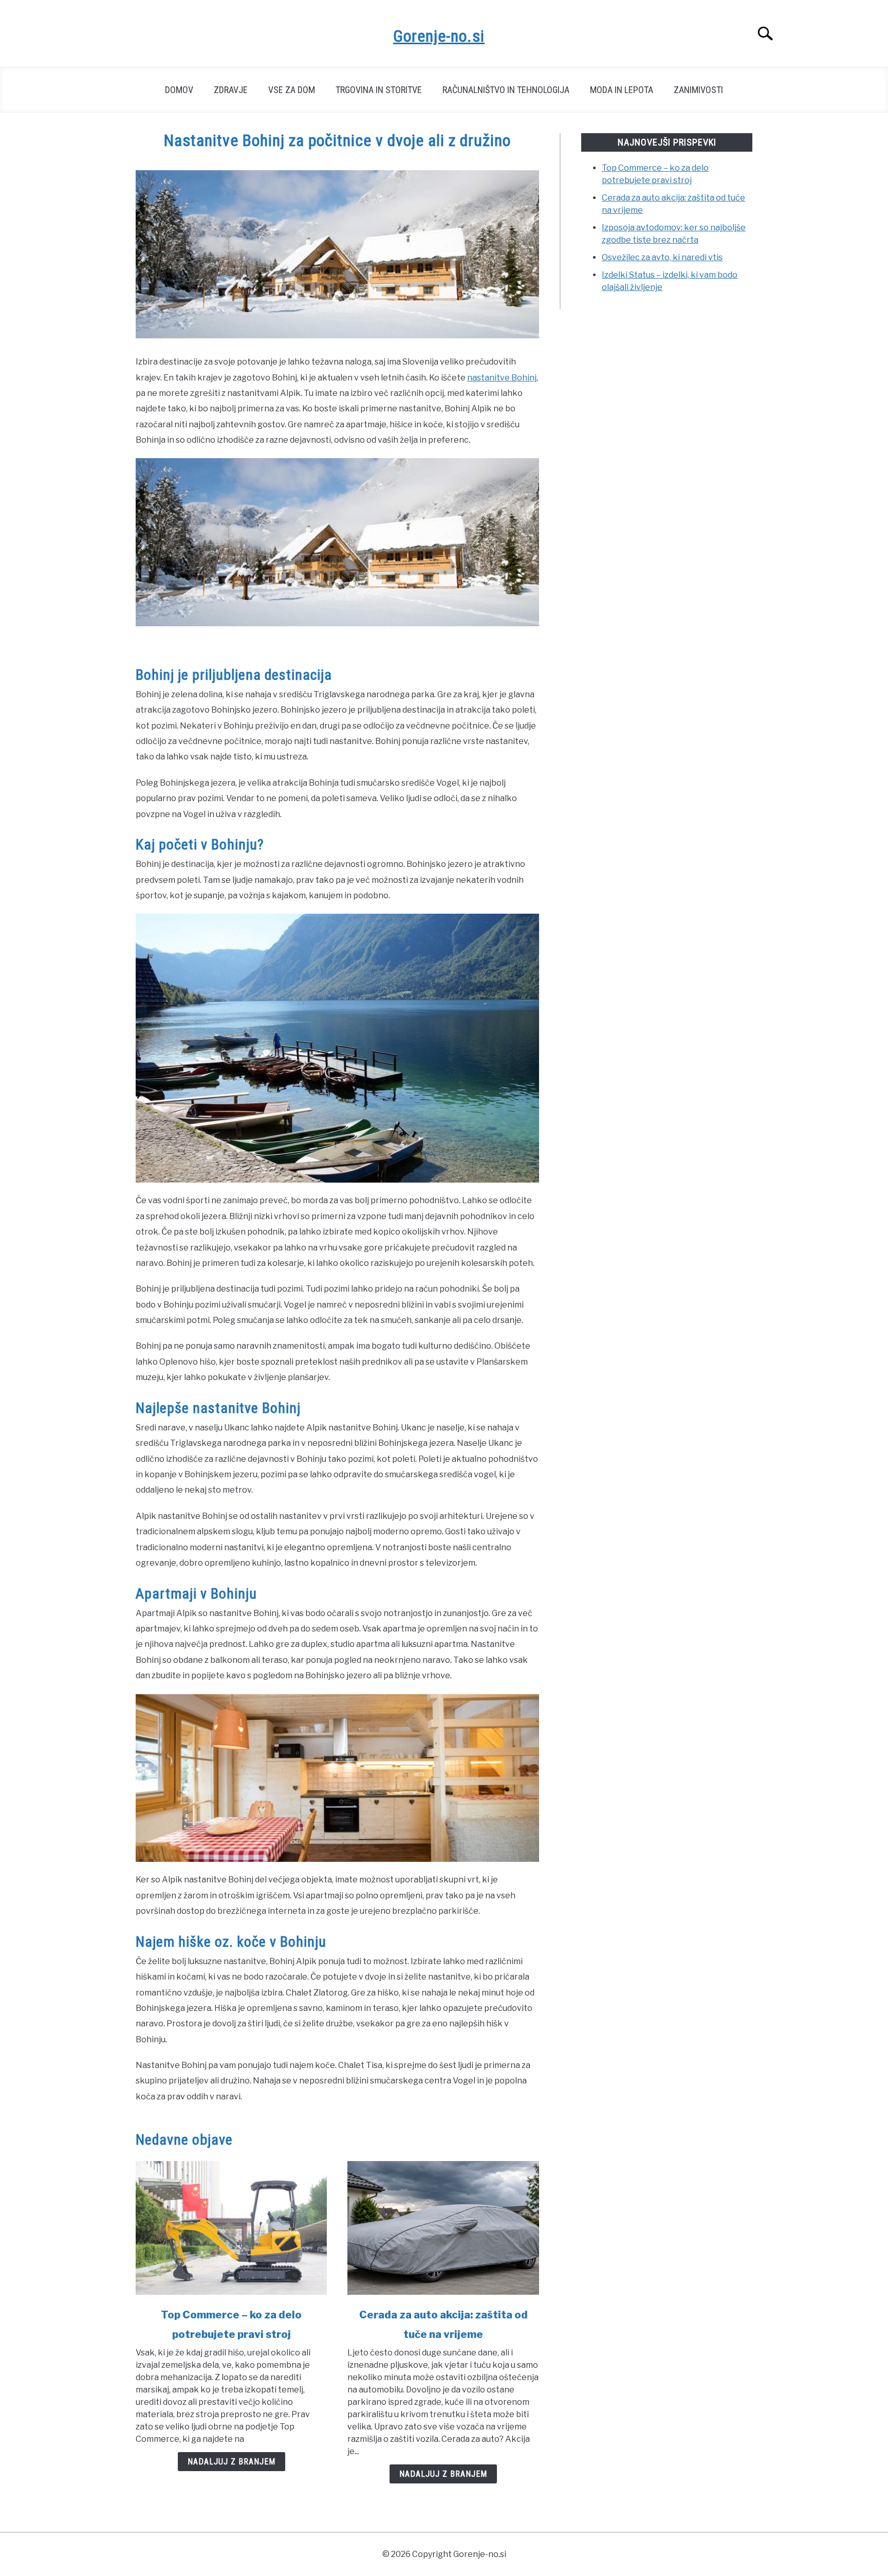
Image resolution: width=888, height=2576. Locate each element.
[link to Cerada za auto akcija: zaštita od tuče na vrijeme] (443, 2228)
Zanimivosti (698, 90)
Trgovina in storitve (379, 90)
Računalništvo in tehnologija (506, 90)
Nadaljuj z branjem (232, 2462)
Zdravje (231, 90)
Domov (179, 90)
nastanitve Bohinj (502, 378)
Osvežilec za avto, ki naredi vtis (662, 257)
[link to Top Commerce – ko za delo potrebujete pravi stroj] (231, 2228)
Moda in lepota (622, 90)
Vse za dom (292, 90)
